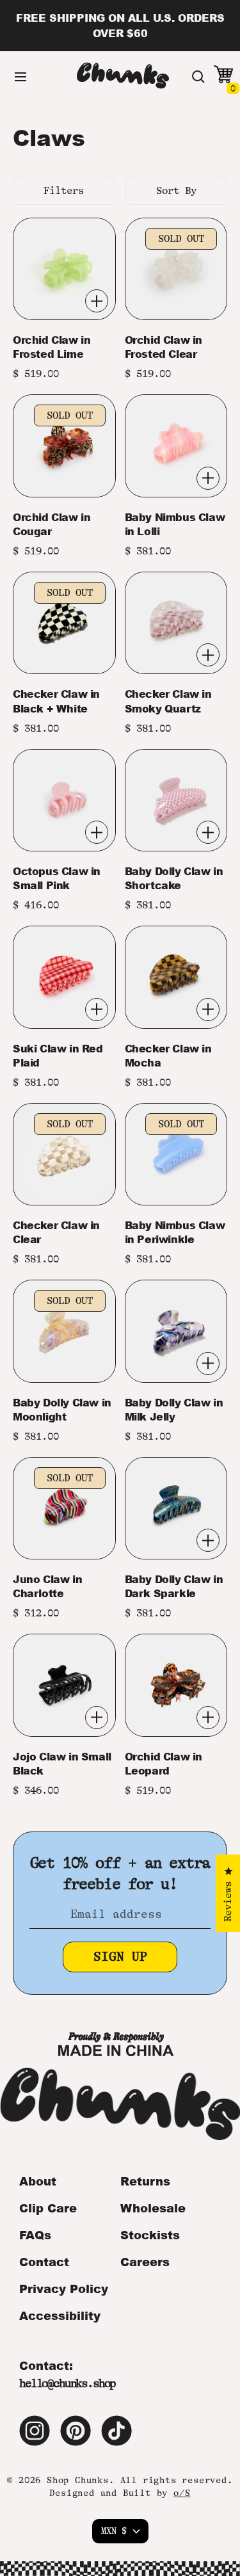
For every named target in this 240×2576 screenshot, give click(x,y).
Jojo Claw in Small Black (62, 1764)
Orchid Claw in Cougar (52, 524)
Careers (145, 2262)
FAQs (35, 2235)
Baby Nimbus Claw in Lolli (175, 524)
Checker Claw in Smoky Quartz (168, 701)
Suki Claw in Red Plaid (58, 1056)
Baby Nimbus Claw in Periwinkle (175, 1232)
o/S (182, 2493)
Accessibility (60, 2315)
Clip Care (48, 2208)
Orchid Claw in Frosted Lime (52, 347)
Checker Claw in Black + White (56, 701)
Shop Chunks (78, 2480)
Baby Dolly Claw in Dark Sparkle (174, 1586)
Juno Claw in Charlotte (47, 1586)
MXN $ (114, 2531)
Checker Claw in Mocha (168, 1056)
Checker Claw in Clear (56, 1232)
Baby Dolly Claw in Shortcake (174, 878)
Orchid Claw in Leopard (164, 1764)
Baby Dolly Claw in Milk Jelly (174, 1410)
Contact (44, 2262)
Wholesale (153, 2208)
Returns (145, 2181)
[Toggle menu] (20, 77)
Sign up (120, 1957)
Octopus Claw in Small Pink (57, 878)
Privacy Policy (64, 2289)
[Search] (198, 77)
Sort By (176, 191)
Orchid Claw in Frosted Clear (164, 347)
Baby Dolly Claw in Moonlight (62, 1410)
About (38, 2181)
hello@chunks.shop (67, 2383)
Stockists (150, 2235)
